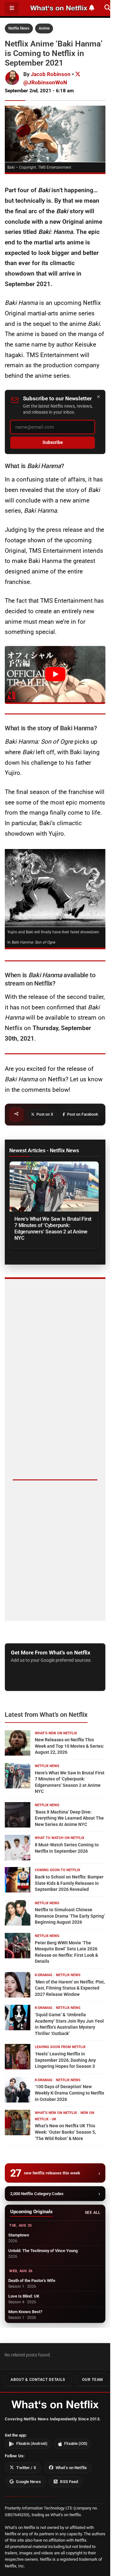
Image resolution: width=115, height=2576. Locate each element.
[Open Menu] (12, 8)
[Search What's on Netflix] (107, 8)
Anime (44, 28)
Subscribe (53, 442)
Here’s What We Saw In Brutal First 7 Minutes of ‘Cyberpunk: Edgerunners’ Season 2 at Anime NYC (53, 1228)
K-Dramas (44, 1975)
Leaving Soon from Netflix (60, 2047)
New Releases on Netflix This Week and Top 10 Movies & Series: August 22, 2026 (69, 1746)
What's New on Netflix (56, 1733)
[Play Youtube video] (55, 674)
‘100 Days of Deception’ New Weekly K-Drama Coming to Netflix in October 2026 (69, 2093)
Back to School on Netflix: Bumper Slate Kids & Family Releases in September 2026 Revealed (69, 1883)
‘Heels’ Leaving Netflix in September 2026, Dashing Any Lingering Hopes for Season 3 (65, 2060)
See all (92, 2213)
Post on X (45, 1114)
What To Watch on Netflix (60, 1838)
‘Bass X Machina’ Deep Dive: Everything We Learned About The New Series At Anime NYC (69, 1818)
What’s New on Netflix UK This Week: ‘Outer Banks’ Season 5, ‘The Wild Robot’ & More (65, 2132)
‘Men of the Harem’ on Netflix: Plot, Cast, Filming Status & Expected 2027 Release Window (70, 1988)
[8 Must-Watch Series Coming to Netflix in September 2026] (18, 1848)
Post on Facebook (83, 1114)
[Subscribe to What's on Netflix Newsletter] (92, 8)
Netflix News (19, 28)
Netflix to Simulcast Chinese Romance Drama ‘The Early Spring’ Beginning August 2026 (70, 1916)
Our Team (93, 2380)
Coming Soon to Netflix (57, 1870)
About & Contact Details (38, 2380)
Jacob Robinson (51, 74)
